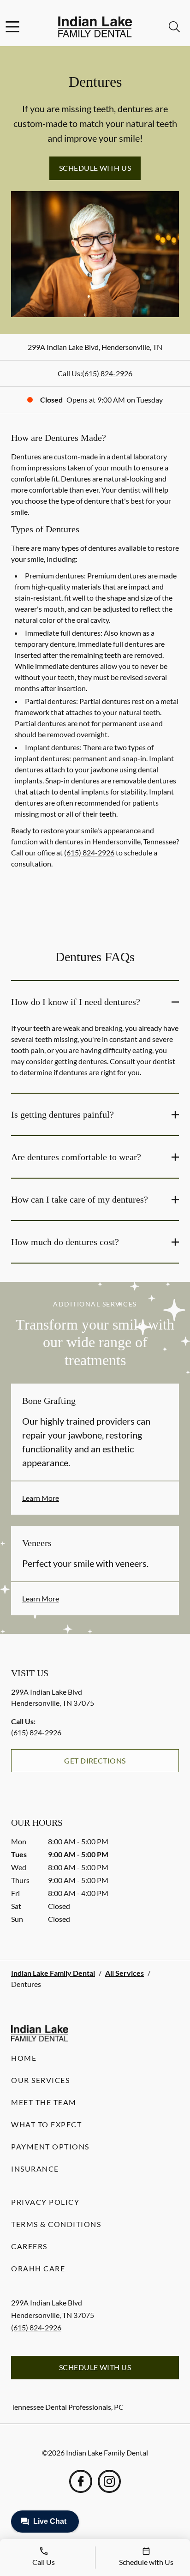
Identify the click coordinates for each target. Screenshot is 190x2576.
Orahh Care (38, 2268)
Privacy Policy (45, 2202)
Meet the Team (44, 2102)
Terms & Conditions (56, 2224)
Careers (29, 2246)
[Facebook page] (81, 2481)
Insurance (35, 2169)
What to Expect (46, 2124)
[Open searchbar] (174, 27)
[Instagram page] (109, 2481)
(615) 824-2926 (107, 373)
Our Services (40, 2080)
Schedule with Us (95, 168)
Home (24, 2058)
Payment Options (50, 2146)
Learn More (41, 1498)
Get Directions (95, 1760)
